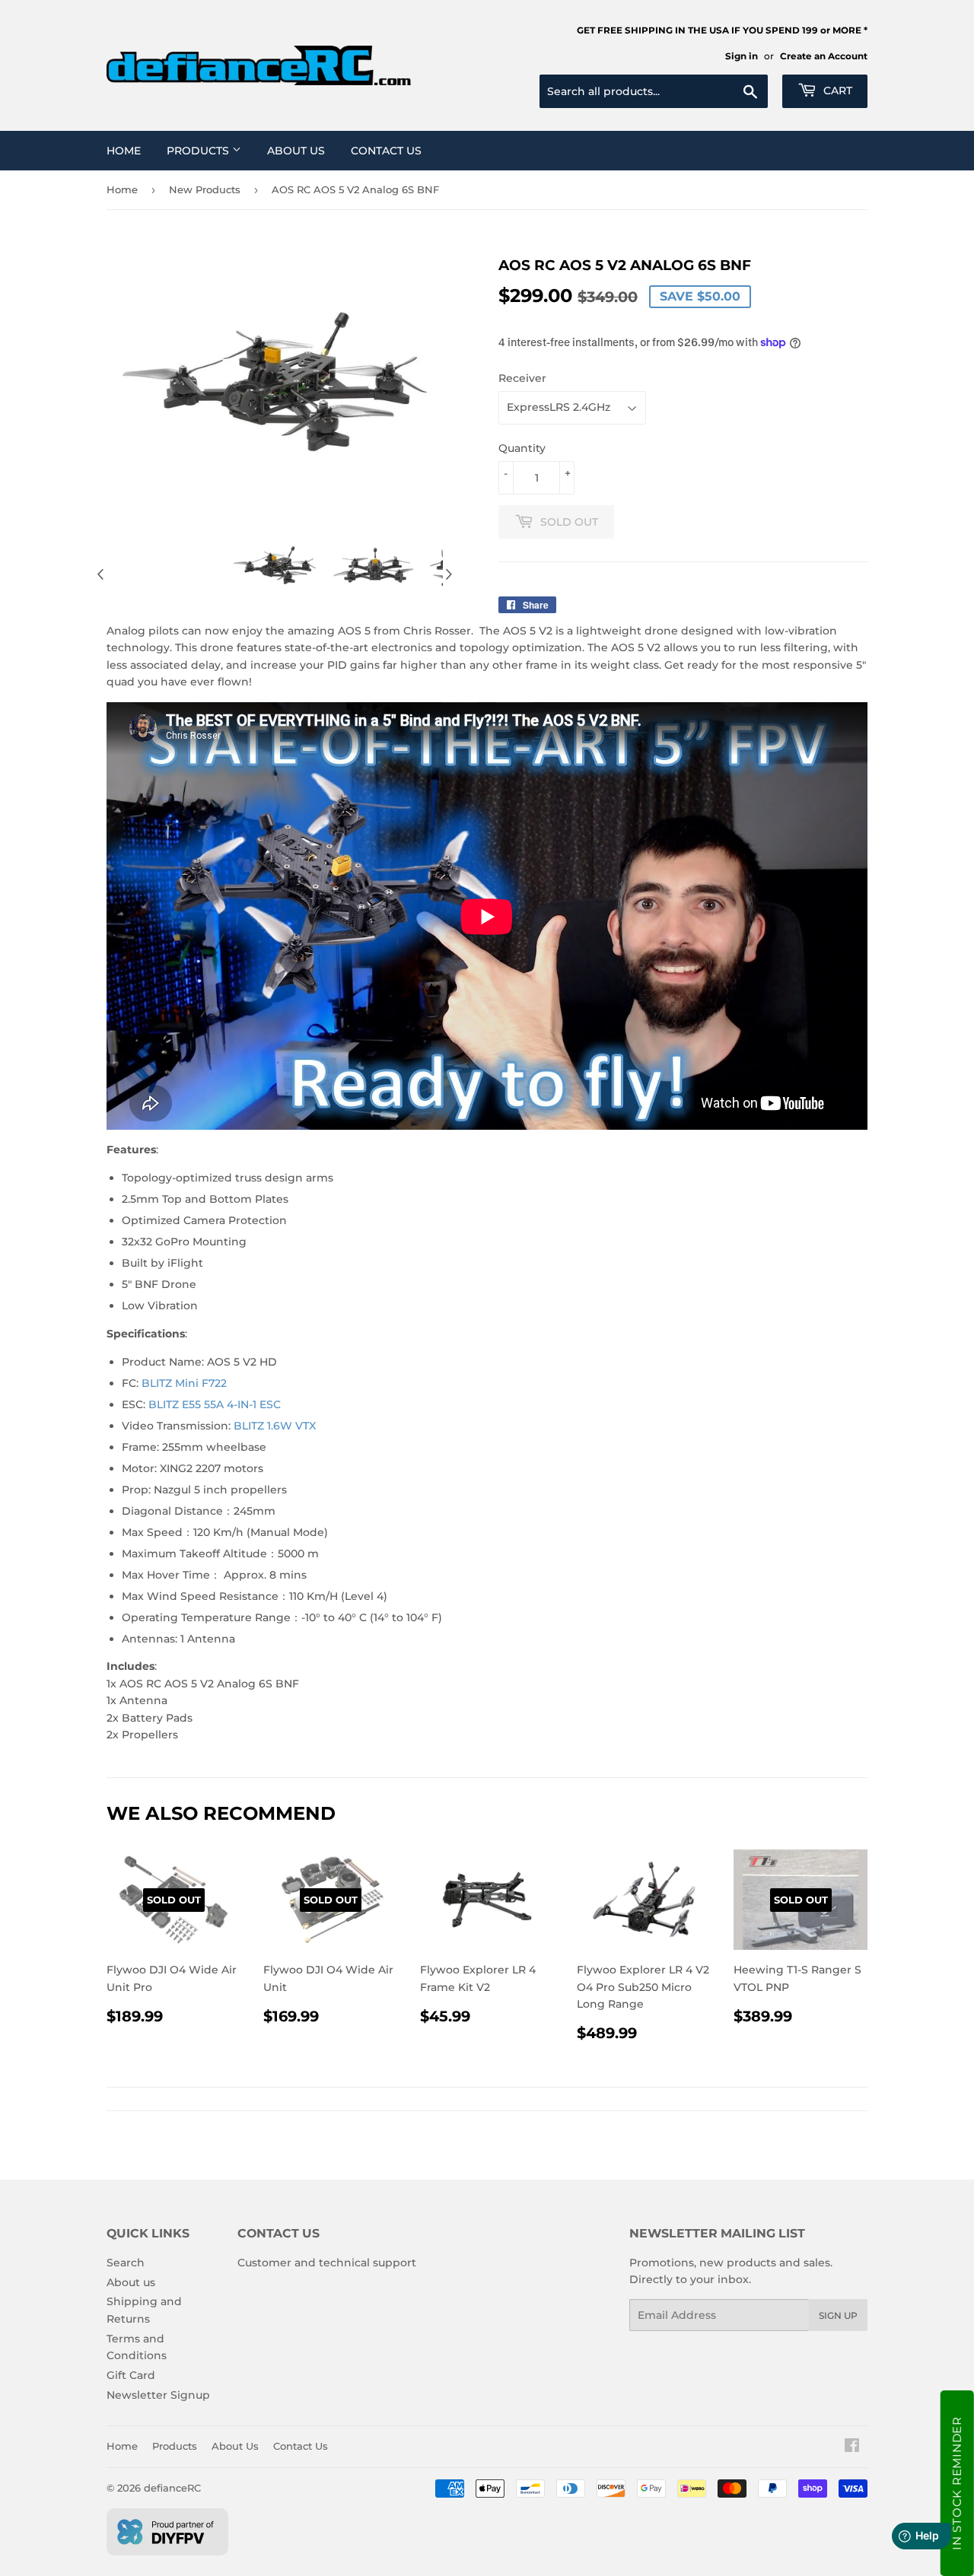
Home (124, 151)
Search (126, 2263)
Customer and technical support (327, 2263)
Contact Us (386, 151)
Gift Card (131, 2375)
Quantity (522, 448)
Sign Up (838, 2315)
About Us (296, 151)
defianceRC (172, 2488)
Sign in (742, 56)
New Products (205, 189)
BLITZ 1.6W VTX (275, 1426)
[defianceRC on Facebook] (852, 2447)
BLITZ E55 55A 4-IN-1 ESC (215, 1404)
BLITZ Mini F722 (184, 1383)
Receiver (522, 378)
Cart (836, 91)
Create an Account (824, 56)
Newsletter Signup (158, 2395)
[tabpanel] (275, 565)
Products (199, 151)
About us (131, 2282)
